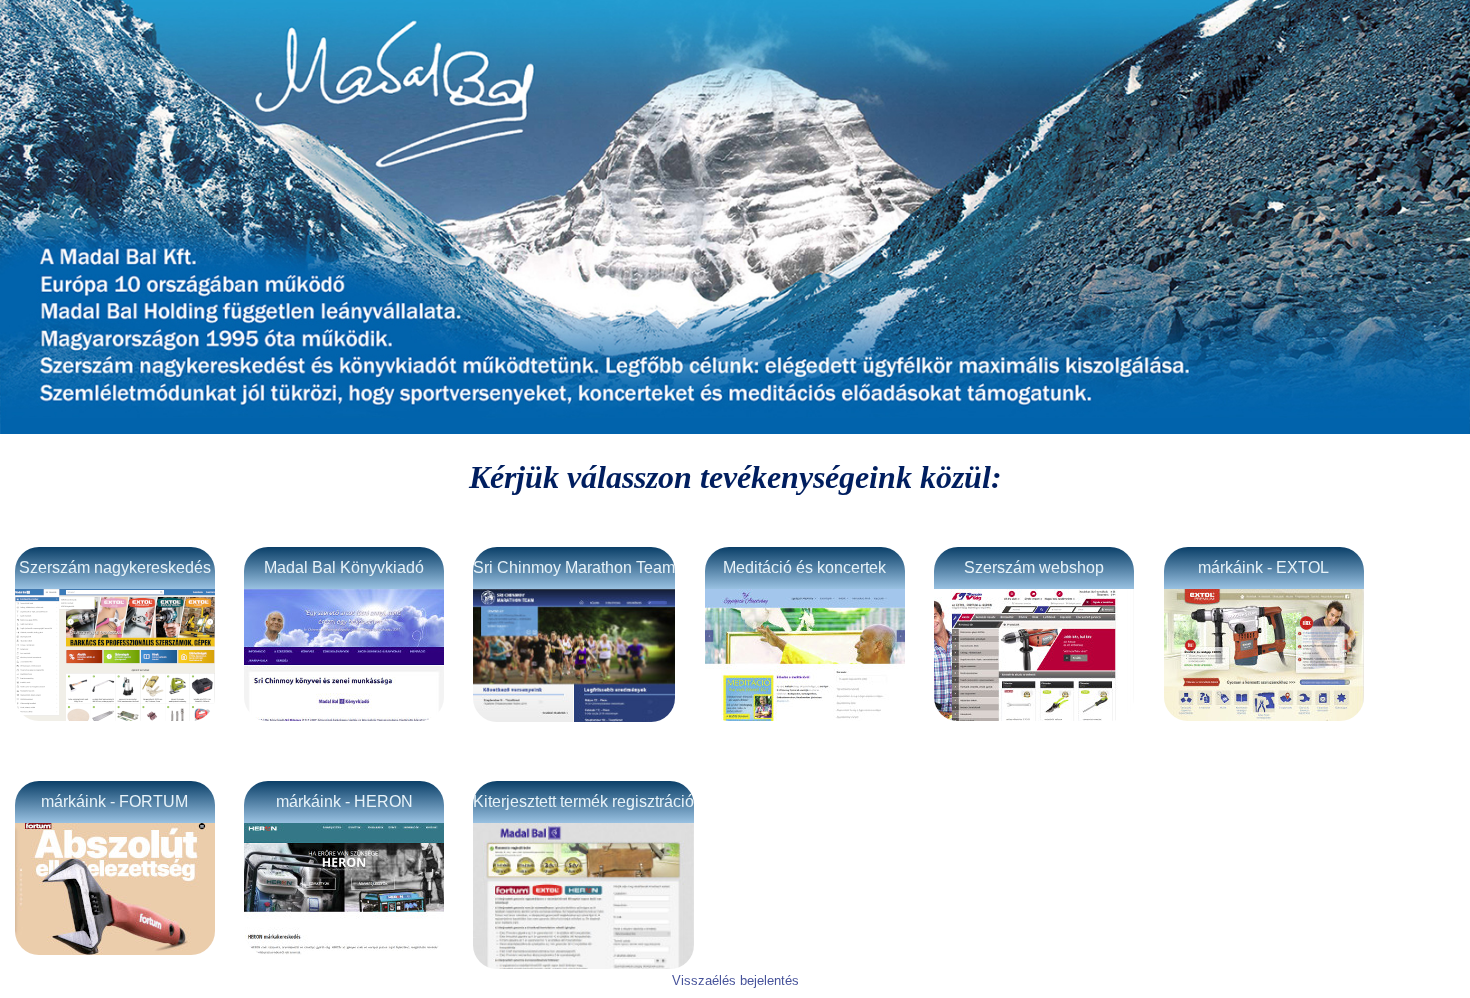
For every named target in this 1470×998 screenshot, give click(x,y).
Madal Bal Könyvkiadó (344, 567)
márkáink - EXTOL (1263, 567)
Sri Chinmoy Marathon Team (574, 567)
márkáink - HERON (344, 801)
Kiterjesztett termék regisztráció (583, 801)
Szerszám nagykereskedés (115, 567)
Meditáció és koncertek (804, 567)
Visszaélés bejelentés (735, 980)
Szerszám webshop (1034, 567)
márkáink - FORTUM (114, 801)
